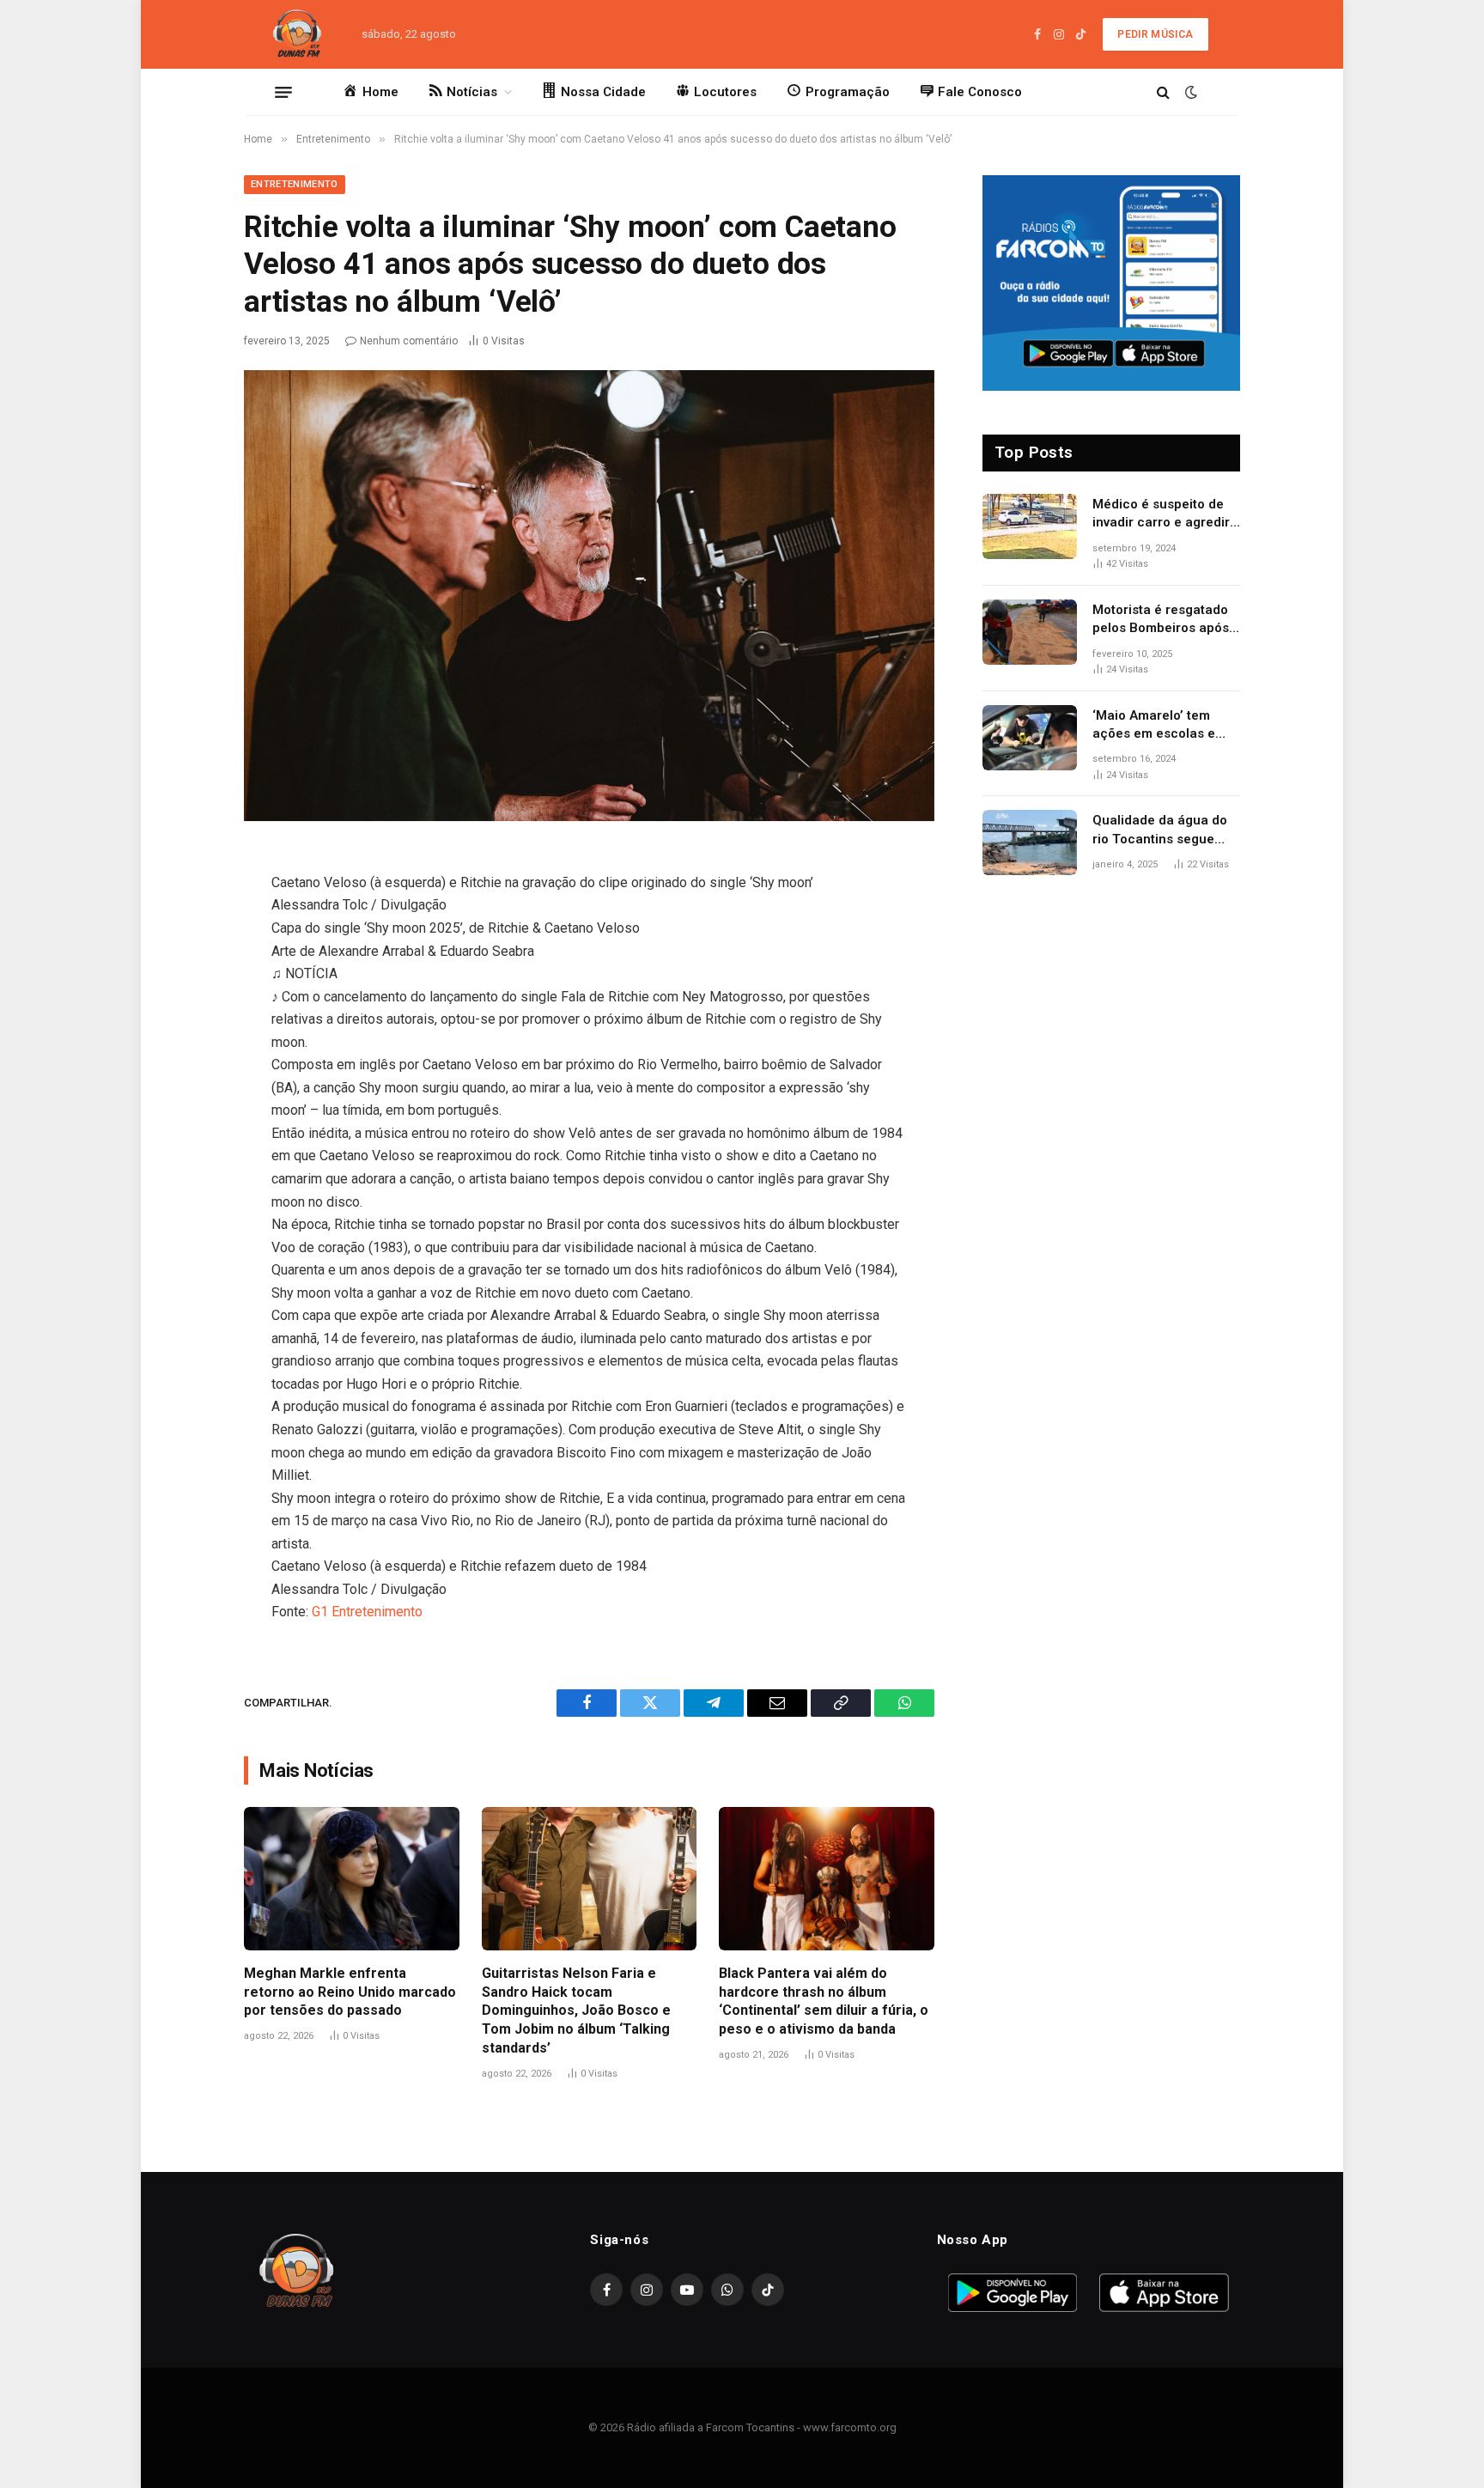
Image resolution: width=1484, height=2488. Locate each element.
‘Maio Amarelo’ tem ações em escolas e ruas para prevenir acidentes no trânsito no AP (1158, 726)
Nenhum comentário (409, 341)
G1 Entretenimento (367, 1612)
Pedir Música (1155, 34)
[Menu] (283, 92)
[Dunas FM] (297, 34)
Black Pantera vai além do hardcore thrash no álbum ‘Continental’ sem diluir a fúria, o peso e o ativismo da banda (824, 2001)
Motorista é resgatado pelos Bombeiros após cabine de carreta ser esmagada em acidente (1165, 620)
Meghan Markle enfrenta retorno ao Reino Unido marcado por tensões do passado (350, 1992)
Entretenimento (295, 184)
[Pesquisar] (1163, 92)
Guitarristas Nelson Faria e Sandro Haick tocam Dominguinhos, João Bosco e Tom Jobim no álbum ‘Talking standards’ (576, 2010)
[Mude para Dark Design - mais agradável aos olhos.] (1189, 92)
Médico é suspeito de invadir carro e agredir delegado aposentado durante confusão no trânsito (1161, 514)
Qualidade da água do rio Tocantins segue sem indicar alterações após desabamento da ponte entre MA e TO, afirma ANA (1163, 830)
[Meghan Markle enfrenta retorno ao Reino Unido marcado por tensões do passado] (352, 1879)
